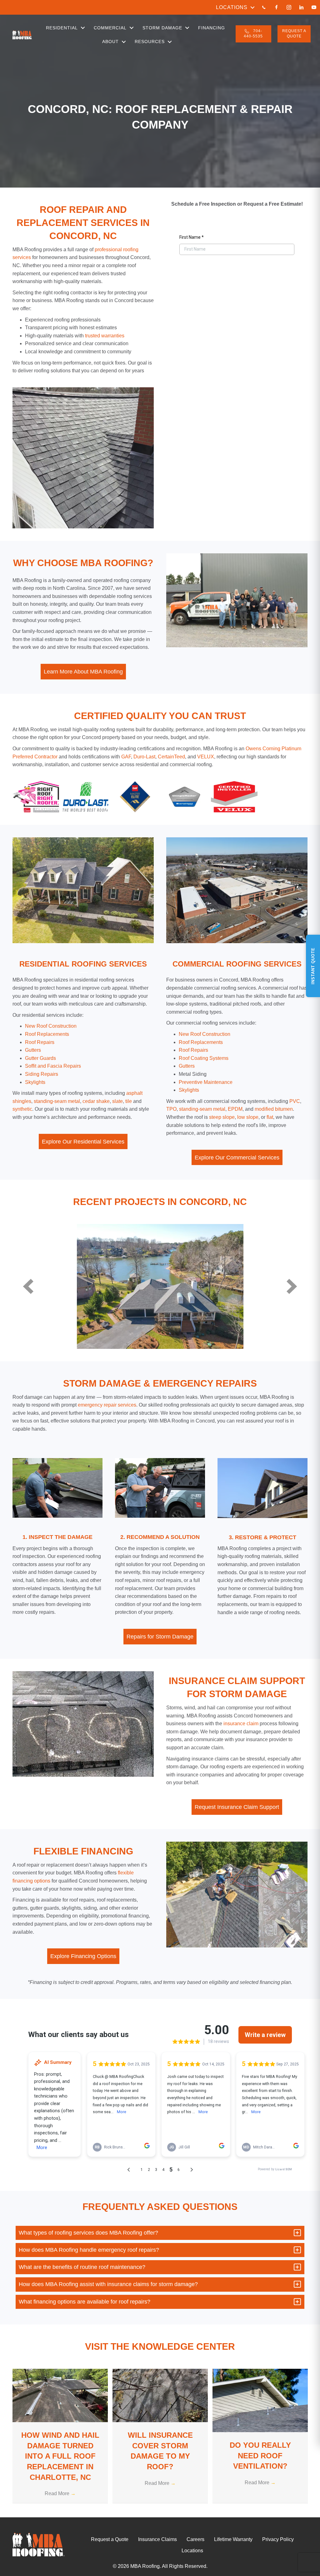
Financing (212, 28)
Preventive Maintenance (206, 1082)
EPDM (235, 1109)
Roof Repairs (193, 1050)
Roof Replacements (201, 1042)
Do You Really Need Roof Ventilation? (260, 2456)
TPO (171, 1109)
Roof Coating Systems (204, 1058)
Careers (195, 2539)
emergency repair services (107, 1405)
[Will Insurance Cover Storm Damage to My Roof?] (160, 2395)
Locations (232, 7)
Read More (60, 2493)
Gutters (187, 1066)
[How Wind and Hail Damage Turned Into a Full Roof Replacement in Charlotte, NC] (60, 2395)
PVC (295, 1101)
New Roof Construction (205, 1034)
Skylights (35, 1082)
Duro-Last (144, 757)
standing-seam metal (57, 1101)
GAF (126, 757)
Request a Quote (110, 2539)
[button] (252, 7)
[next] (292, 1286)
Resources (150, 42)
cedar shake (96, 1101)
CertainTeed (171, 757)
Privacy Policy (278, 2539)
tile (129, 1101)
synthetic (22, 1109)
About (110, 42)
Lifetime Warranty (233, 2539)
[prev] (28, 1286)
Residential (62, 28)
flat (270, 1117)
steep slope (222, 1117)
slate (117, 1101)
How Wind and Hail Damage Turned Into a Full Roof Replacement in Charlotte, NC (60, 2456)
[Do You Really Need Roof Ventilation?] (260, 2400)
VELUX (205, 757)
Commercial (110, 28)
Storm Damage (162, 28)
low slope (248, 1117)
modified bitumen (274, 1109)
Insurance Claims (157, 2539)
